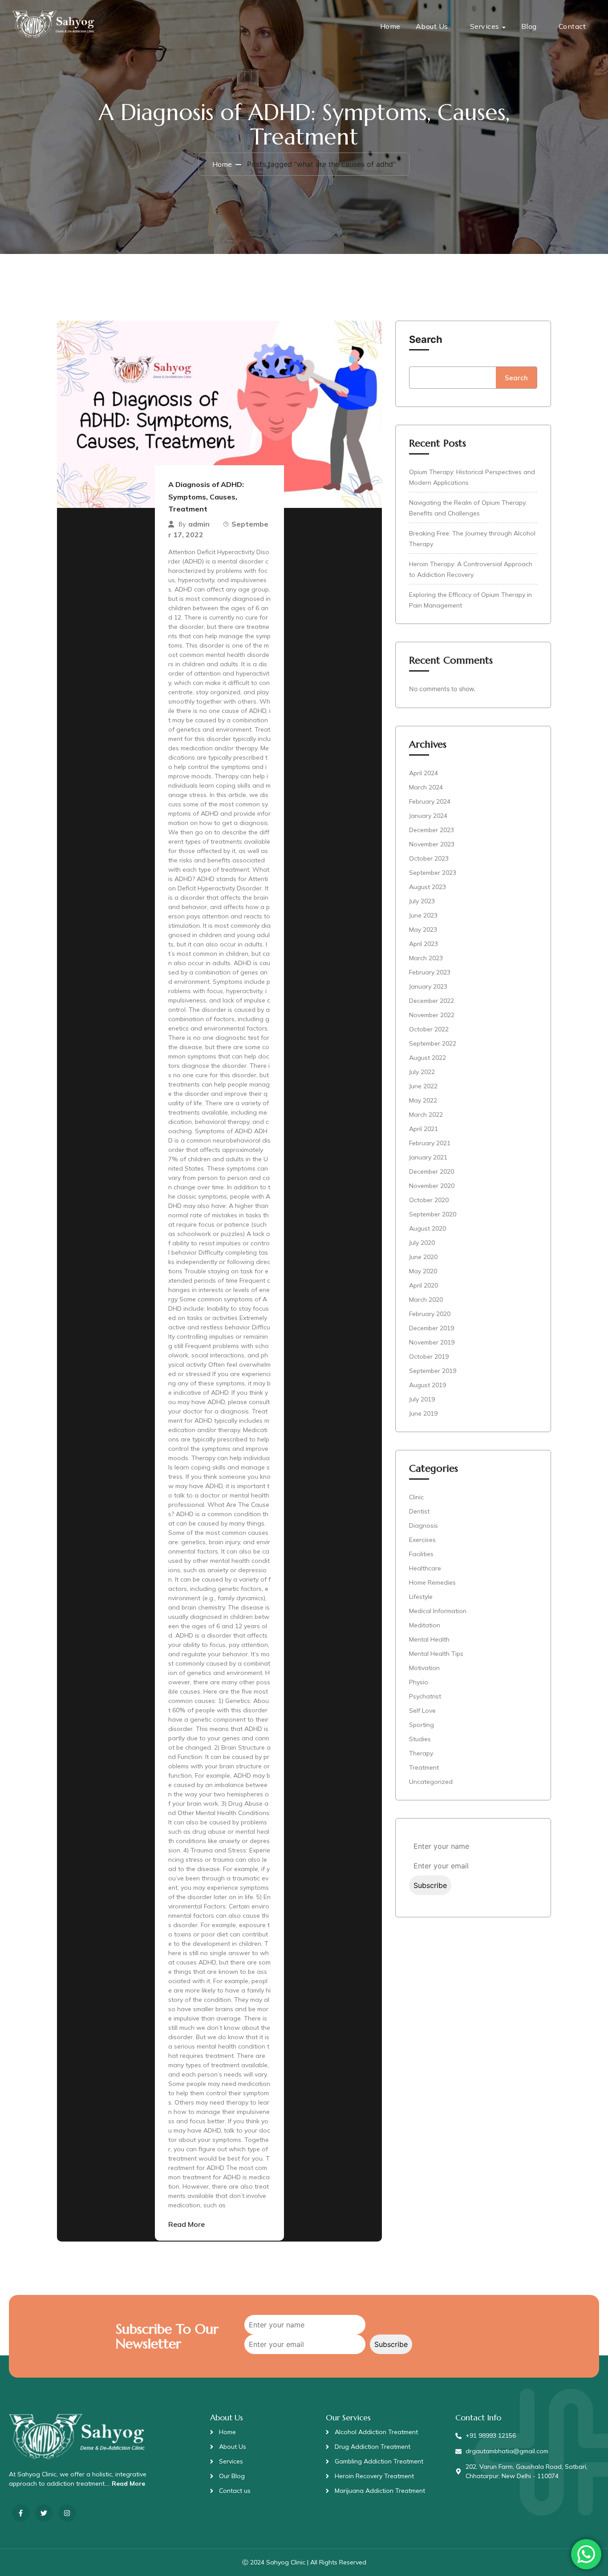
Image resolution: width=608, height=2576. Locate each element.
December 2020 (432, 1171)
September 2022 (433, 1043)
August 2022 (428, 1058)
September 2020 (433, 1214)
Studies (420, 1739)
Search (426, 339)
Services (485, 26)
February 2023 (430, 972)
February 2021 (430, 1143)
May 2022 (423, 1100)
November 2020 (432, 1186)
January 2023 (428, 986)
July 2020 (422, 1243)
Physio (419, 1682)
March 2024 (426, 787)
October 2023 (429, 858)
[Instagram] (67, 2513)
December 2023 (432, 830)
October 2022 (429, 1029)
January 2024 (428, 816)
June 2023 (423, 915)
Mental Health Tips (436, 1654)
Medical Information (438, 1611)
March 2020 (426, 1300)
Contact (572, 26)
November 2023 (432, 844)
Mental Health (429, 1639)
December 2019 (432, 1328)
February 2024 (430, 801)
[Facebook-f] (21, 2513)
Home (390, 26)
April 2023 (424, 944)
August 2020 (428, 1228)
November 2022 (432, 1015)
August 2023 (428, 887)
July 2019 (422, 1399)
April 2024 (424, 773)
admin (199, 524)
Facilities (421, 1554)
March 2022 (426, 1115)
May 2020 (423, 1271)
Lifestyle (421, 1597)
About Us (432, 26)
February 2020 (430, 1314)
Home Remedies (432, 1582)
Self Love (422, 1711)
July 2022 (422, 1072)
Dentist (419, 1511)
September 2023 (433, 873)
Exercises (422, 1540)
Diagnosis (424, 1525)
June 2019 (423, 1413)
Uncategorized (431, 1782)
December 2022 (432, 1001)
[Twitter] (44, 2513)
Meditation (425, 1625)
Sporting (422, 1725)
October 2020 (429, 1200)
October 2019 (429, 1356)
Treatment (424, 1767)
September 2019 (433, 1371)
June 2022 (423, 1086)
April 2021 (424, 1129)
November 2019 (432, 1342)
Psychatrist (425, 1696)
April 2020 (424, 1285)
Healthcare (425, 1568)
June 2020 (423, 1257)
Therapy (421, 1753)
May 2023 (423, 930)
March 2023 (426, 958)
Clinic (416, 1497)
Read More (186, 2224)
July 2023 (422, 901)
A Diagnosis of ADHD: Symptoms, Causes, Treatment (206, 497)
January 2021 (428, 1157)
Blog (529, 26)
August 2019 (428, 1385)
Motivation (424, 1668)
